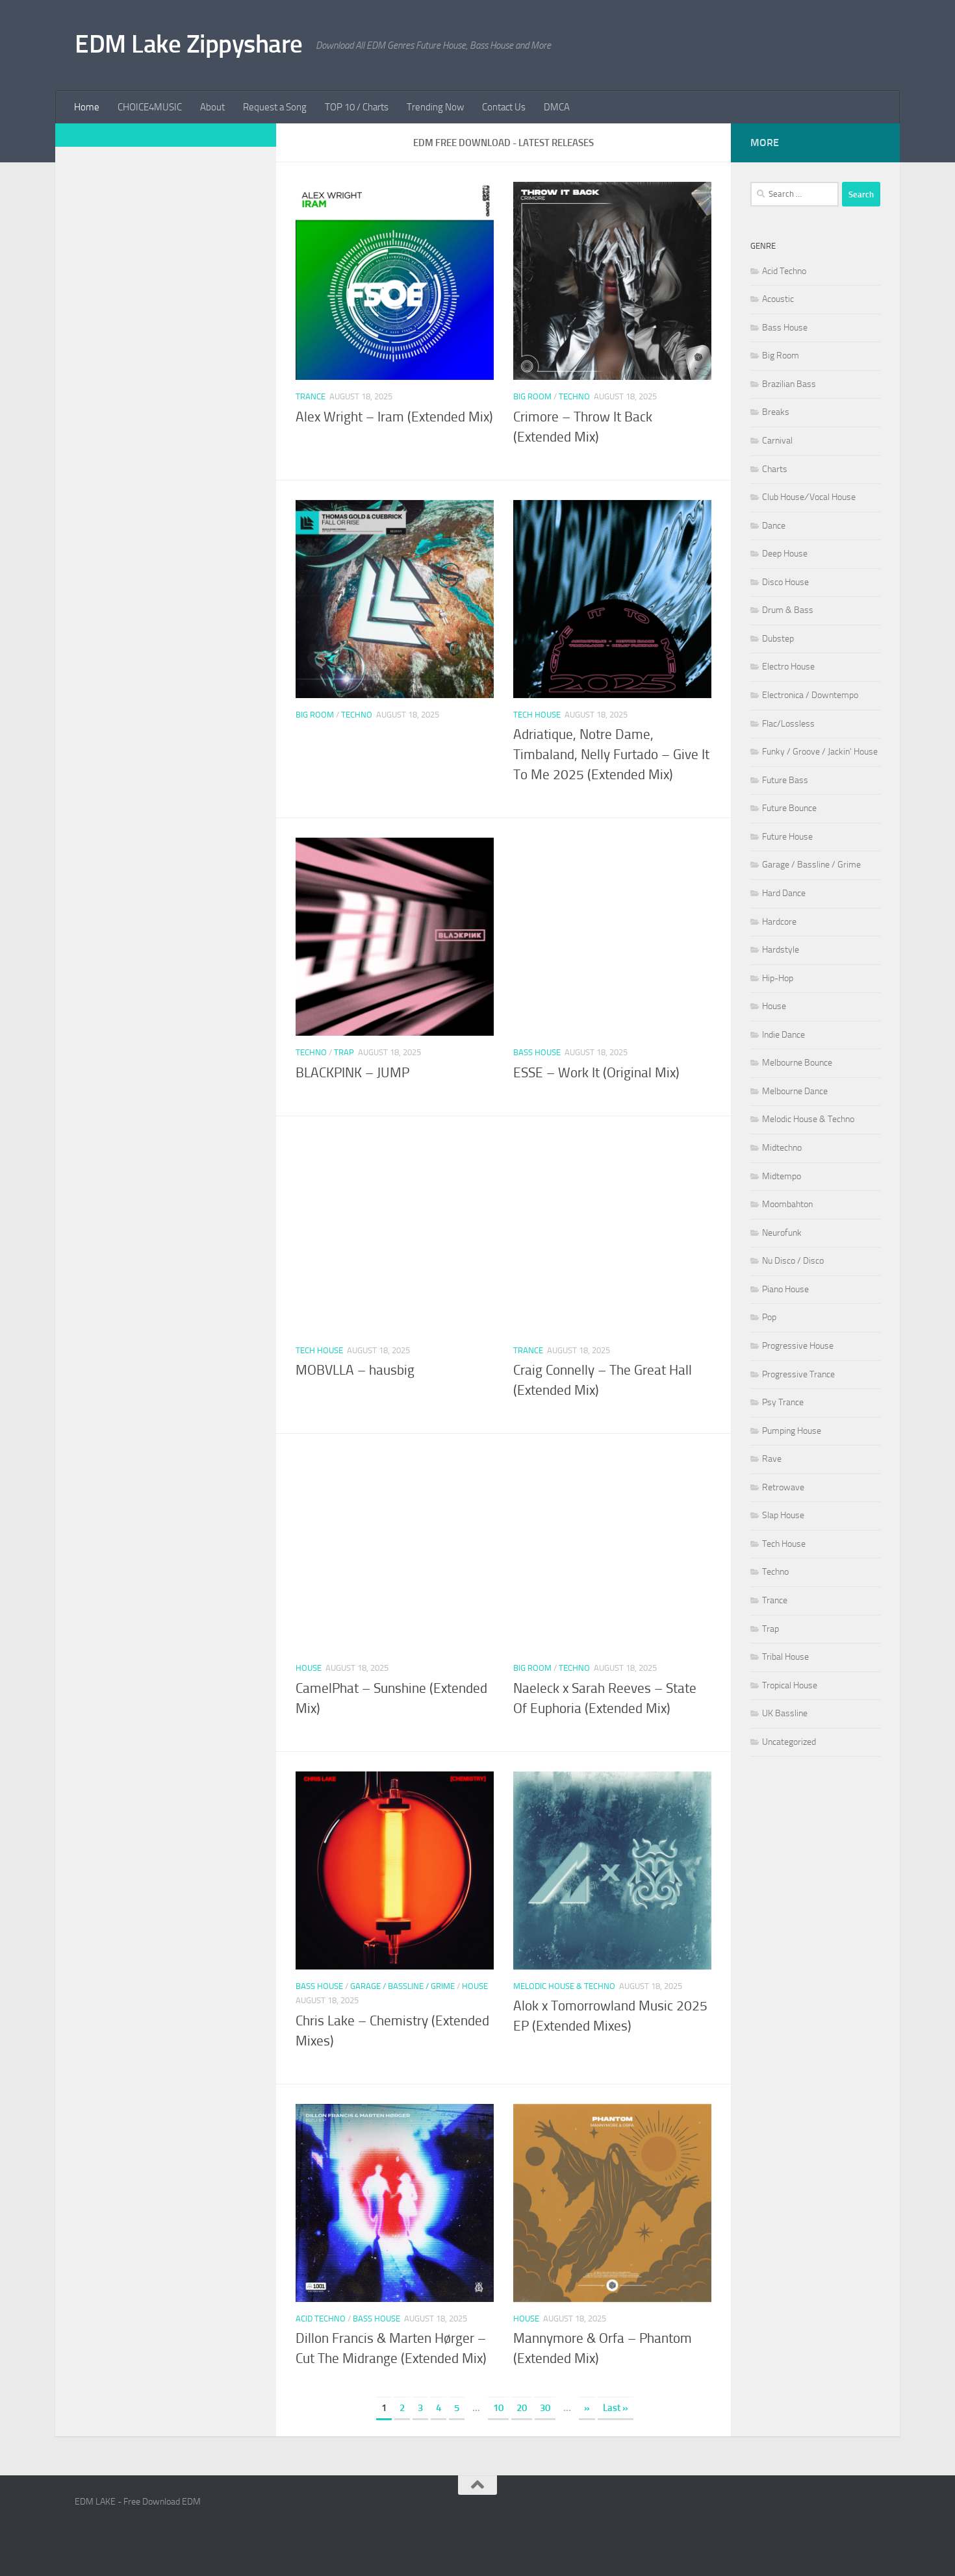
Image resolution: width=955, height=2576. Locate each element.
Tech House (537, 715)
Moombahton (787, 1204)
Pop (769, 1317)
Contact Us (504, 107)
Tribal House (785, 1657)
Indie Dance (783, 1035)
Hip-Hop (778, 978)
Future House (787, 837)
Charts (775, 469)
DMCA (557, 107)
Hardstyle (781, 950)
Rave (772, 1459)
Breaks (776, 412)
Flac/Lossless (788, 724)
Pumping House (792, 1431)
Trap (344, 1052)
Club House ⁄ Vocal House (809, 497)
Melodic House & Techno (564, 1986)
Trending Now (435, 107)
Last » (616, 2408)
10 (498, 2408)
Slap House (783, 1515)
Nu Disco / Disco (793, 1261)
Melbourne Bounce (797, 1063)
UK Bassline (785, 1713)
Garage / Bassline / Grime (402, 1986)
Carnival (777, 441)
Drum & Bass (788, 610)
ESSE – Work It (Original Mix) (596, 1073)
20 (522, 2408)
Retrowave (783, 1487)
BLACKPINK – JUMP (352, 1073)
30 (545, 2408)
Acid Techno (321, 2319)
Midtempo (782, 1176)
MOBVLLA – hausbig (355, 1370)
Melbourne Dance (795, 1091)
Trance (311, 396)
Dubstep (778, 639)
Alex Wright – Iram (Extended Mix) (394, 417)
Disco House (785, 582)
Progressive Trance (798, 1374)
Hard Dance (784, 893)
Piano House (785, 1289)
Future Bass (785, 780)
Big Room (532, 396)
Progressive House (798, 1346)
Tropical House (790, 1685)
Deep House (785, 554)
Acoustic (778, 299)
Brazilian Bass (789, 384)
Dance (774, 526)
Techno (574, 396)
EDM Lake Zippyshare (189, 44)
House (309, 1668)
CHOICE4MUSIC (150, 107)
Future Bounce (789, 808)
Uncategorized (789, 1742)
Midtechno (782, 1148)
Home (87, 107)
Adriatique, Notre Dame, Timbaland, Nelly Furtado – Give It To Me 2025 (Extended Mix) (611, 755)
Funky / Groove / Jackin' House (820, 752)
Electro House (788, 667)
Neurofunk (782, 1233)
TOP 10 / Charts (357, 107)
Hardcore (779, 922)
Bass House (537, 1052)
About (212, 107)
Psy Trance (783, 1402)
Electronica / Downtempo (810, 695)
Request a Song (275, 107)
